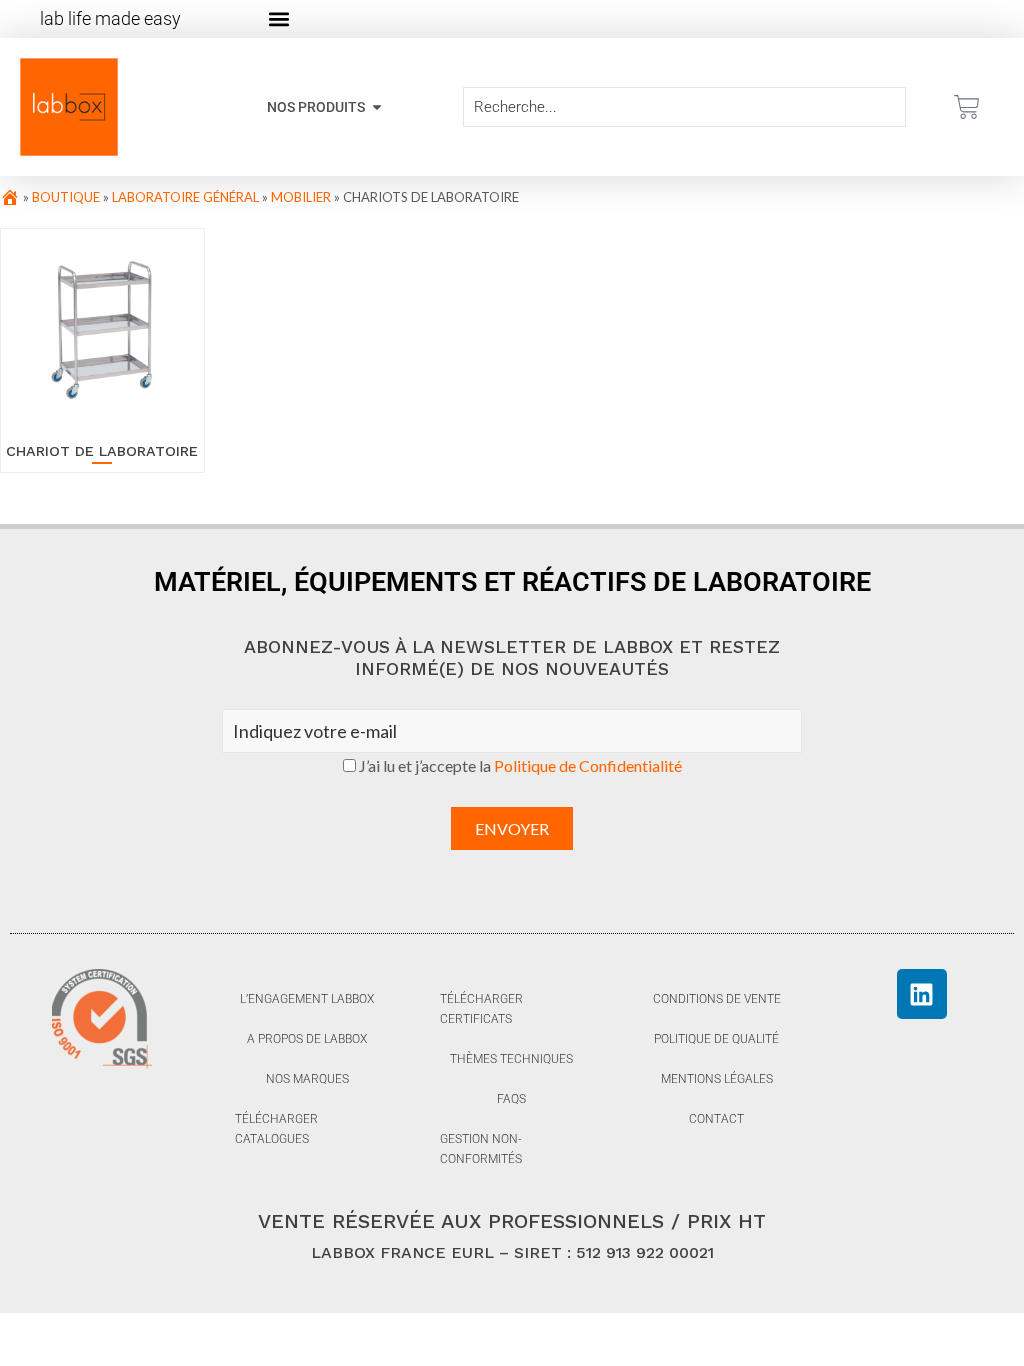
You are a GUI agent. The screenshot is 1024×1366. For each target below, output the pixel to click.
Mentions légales (717, 1079)
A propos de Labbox (307, 1039)
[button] (278, 19)
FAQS (511, 1099)
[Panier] (967, 107)
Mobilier (301, 197)
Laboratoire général (185, 197)
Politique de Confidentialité (588, 765)
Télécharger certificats (481, 1009)
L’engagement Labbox (307, 999)
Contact (716, 1119)
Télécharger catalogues (276, 1129)
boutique (66, 197)
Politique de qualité (716, 1039)
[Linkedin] (922, 994)
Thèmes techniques (511, 1059)
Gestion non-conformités (481, 1149)
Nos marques (307, 1079)
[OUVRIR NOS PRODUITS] (377, 107)
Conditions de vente (717, 999)
